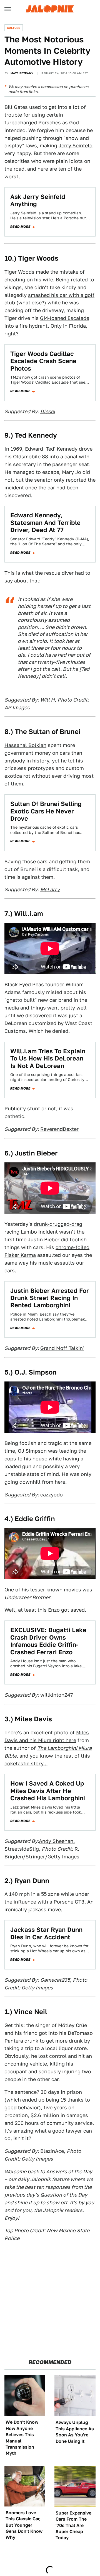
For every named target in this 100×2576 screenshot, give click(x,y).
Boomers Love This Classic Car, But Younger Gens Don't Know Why (24, 2525)
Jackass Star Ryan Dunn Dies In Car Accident (46, 1933)
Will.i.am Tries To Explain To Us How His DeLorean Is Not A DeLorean (48, 1058)
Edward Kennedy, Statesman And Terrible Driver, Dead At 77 (45, 522)
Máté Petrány (22, 73)
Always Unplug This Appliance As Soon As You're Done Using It (75, 2432)
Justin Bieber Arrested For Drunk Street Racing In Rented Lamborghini (50, 1298)
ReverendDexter (59, 1129)
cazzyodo (52, 1495)
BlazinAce (52, 2151)
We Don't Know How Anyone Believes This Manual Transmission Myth (22, 2438)
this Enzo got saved (61, 1610)
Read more (20, 227)
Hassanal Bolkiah (25, 745)
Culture (14, 28)
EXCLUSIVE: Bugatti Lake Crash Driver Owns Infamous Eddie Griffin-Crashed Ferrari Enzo (48, 1641)
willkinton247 (57, 1695)
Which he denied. (49, 1031)
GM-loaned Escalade (65, 318)
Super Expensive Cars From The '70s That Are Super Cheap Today (73, 2525)
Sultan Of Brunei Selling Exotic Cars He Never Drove (46, 811)
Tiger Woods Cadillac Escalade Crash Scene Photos (43, 361)
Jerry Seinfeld (76, 146)
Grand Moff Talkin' (62, 1348)
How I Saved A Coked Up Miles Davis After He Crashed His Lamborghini (48, 1791)
